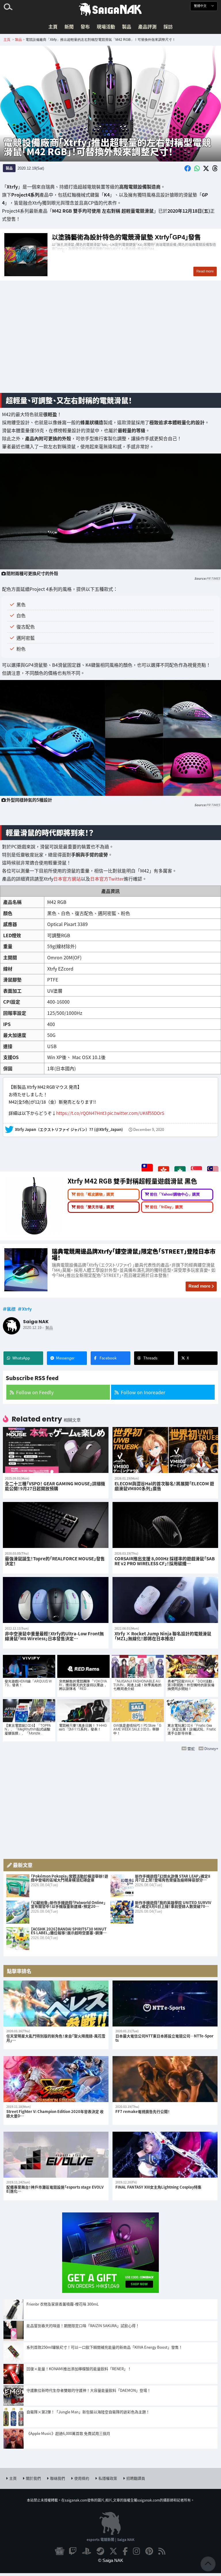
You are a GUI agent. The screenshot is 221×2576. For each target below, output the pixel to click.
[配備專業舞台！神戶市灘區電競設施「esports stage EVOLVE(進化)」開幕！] (56, 2155)
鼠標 (11, 1309)
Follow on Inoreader (143, 1392)
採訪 (168, 26)
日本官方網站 (67, 879)
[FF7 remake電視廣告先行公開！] (165, 2079)
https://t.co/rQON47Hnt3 (81, 1113)
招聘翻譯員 (136, 2478)
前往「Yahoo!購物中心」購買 (175, 1194)
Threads (150, 1358)
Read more (199, 1286)
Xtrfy (27, 1309)
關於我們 (33, 2478)
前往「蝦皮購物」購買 (95, 1194)
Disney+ (211, 1748)
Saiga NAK (110, 9)
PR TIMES (213, 578)
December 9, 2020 (149, 1130)
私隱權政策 (108, 2478)
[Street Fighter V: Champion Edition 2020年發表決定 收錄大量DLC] (56, 2079)
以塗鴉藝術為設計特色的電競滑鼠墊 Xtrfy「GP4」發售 (110, 255)
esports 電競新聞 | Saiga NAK (110, 2539)
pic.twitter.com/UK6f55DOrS (136, 1113)
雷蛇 (191, 1748)
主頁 (53, 26)
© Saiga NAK (111, 2560)
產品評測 (147, 26)
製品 (127, 26)
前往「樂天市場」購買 (95, 1207)
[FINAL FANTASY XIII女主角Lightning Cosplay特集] (165, 2155)
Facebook (108, 1358)
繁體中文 (201, 6)
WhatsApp (21, 1358)
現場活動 (106, 26)
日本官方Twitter (107, 879)
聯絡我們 (58, 2478)
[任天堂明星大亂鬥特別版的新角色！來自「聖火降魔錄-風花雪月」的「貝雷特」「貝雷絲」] (56, 2004)
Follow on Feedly (35, 1392)
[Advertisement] (110, 343)
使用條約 (82, 2478)
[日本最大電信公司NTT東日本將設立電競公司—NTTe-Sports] (165, 2004)
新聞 (69, 26)
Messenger (65, 1358)
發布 (85, 26)
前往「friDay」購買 (166, 1207)
